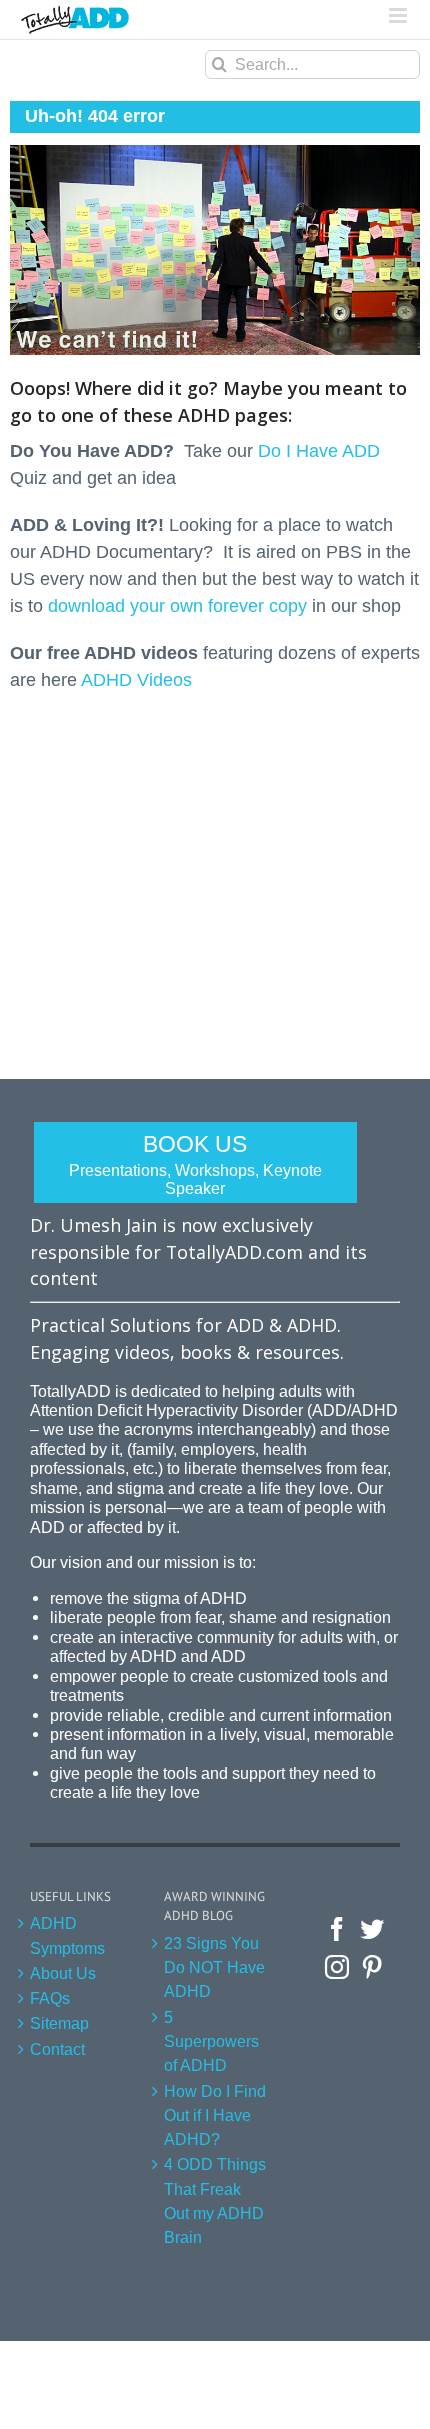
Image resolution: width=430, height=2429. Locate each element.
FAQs (50, 1998)
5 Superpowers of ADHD (211, 2041)
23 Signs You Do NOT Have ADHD (214, 1967)
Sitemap (59, 2023)
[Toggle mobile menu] (399, 15)
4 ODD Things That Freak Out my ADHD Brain (215, 2200)
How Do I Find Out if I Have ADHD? (215, 2115)
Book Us (195, 1164)
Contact (57, 2049)
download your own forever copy (177, 606)
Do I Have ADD (319, 451)
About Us (63, 1973)
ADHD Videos (136, 680)
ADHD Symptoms (67, 1935)
